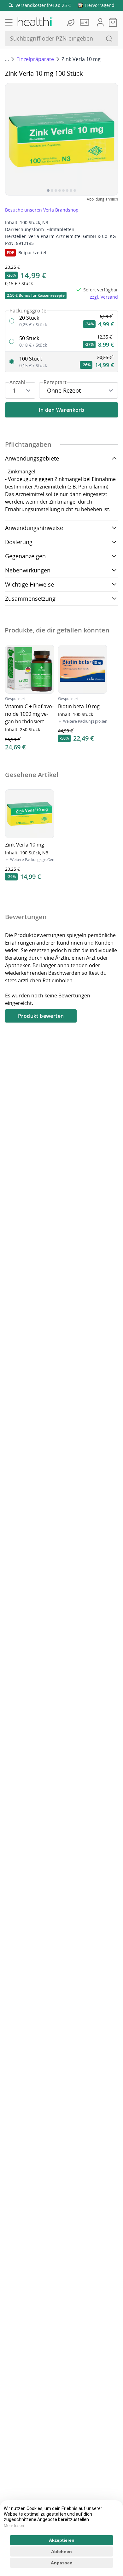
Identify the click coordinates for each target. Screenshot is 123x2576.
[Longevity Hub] (72, 22)
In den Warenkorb (61, 410)
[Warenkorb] (113, 22)
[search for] (109, 39)
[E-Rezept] (86, 22)
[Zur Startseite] (35, 22)
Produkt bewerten (41, 1016)
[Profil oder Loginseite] (100, 22)
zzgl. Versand (104, 297)
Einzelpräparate (35, 59)
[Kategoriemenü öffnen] (9, 22)
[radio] (61, 321)
